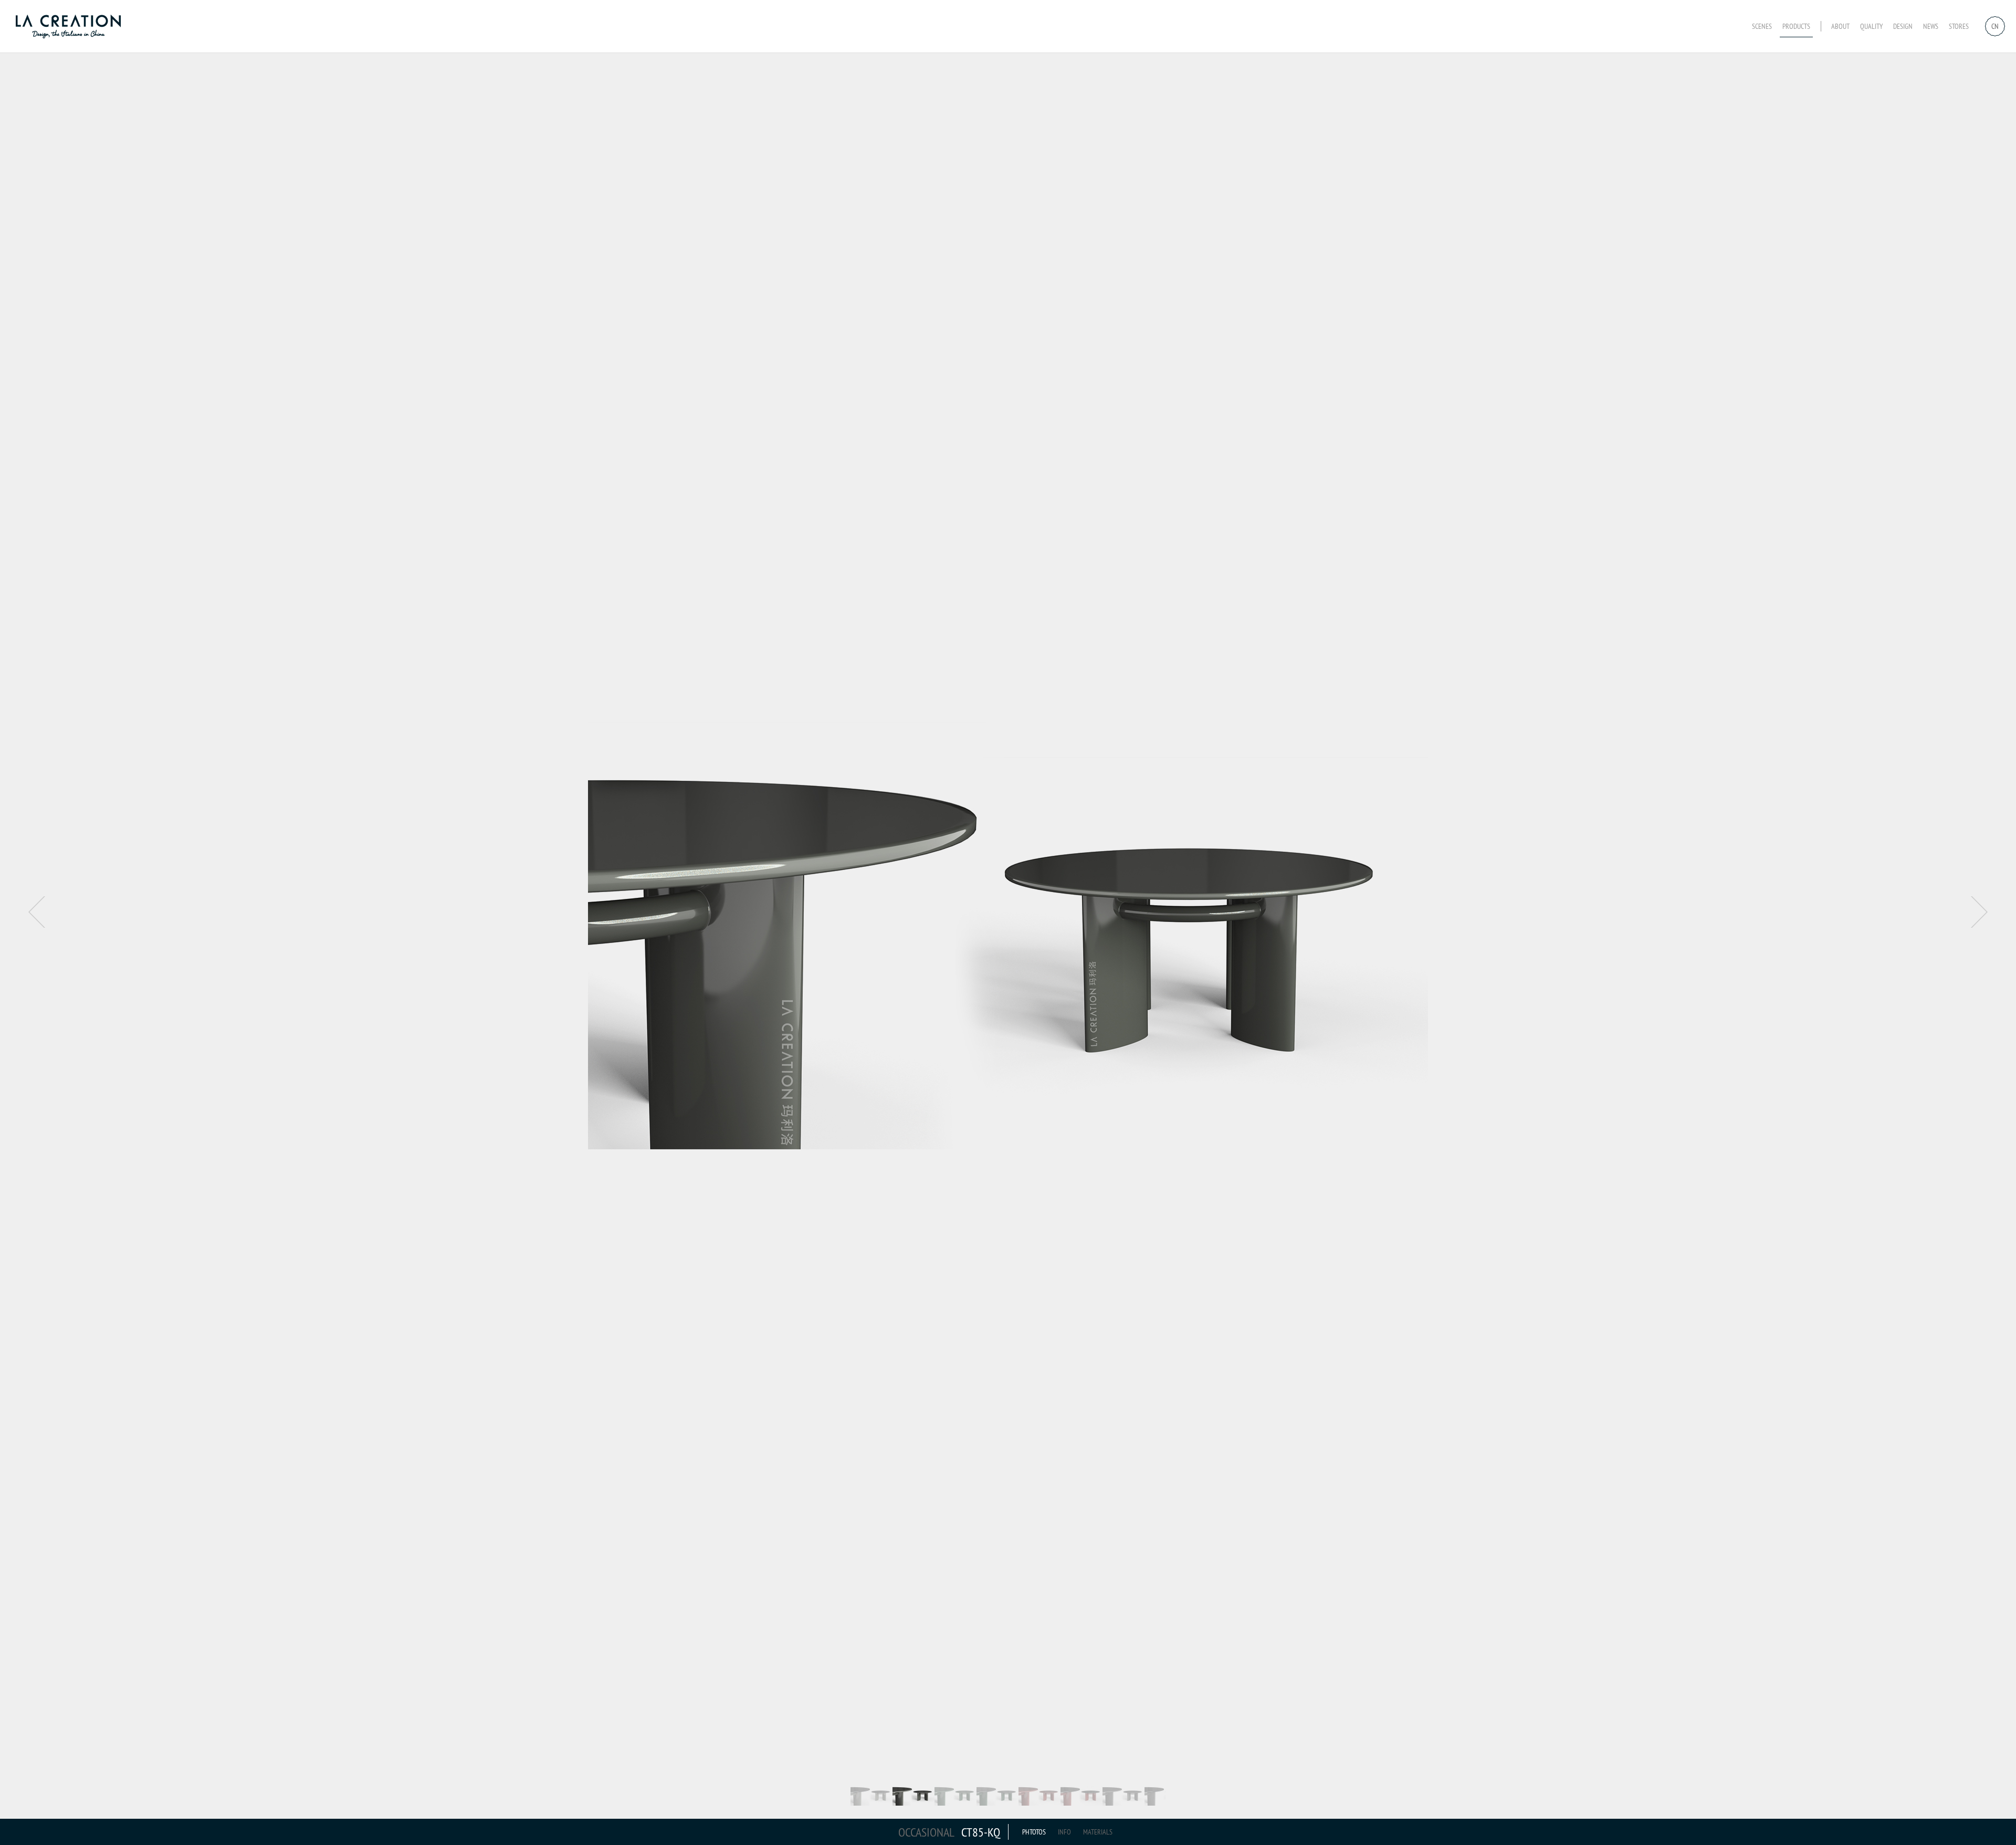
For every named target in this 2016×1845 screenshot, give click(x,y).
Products (1796, 26)
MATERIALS (1098, 1832)
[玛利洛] (71, 26)
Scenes (1762, 26)
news (1931, 26)
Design (1903, 26)
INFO (1064, 1832)
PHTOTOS (1034, 1832)
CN (1995, 26)
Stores (1959, 26)
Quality (1871, 26)
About (1840, 26)
